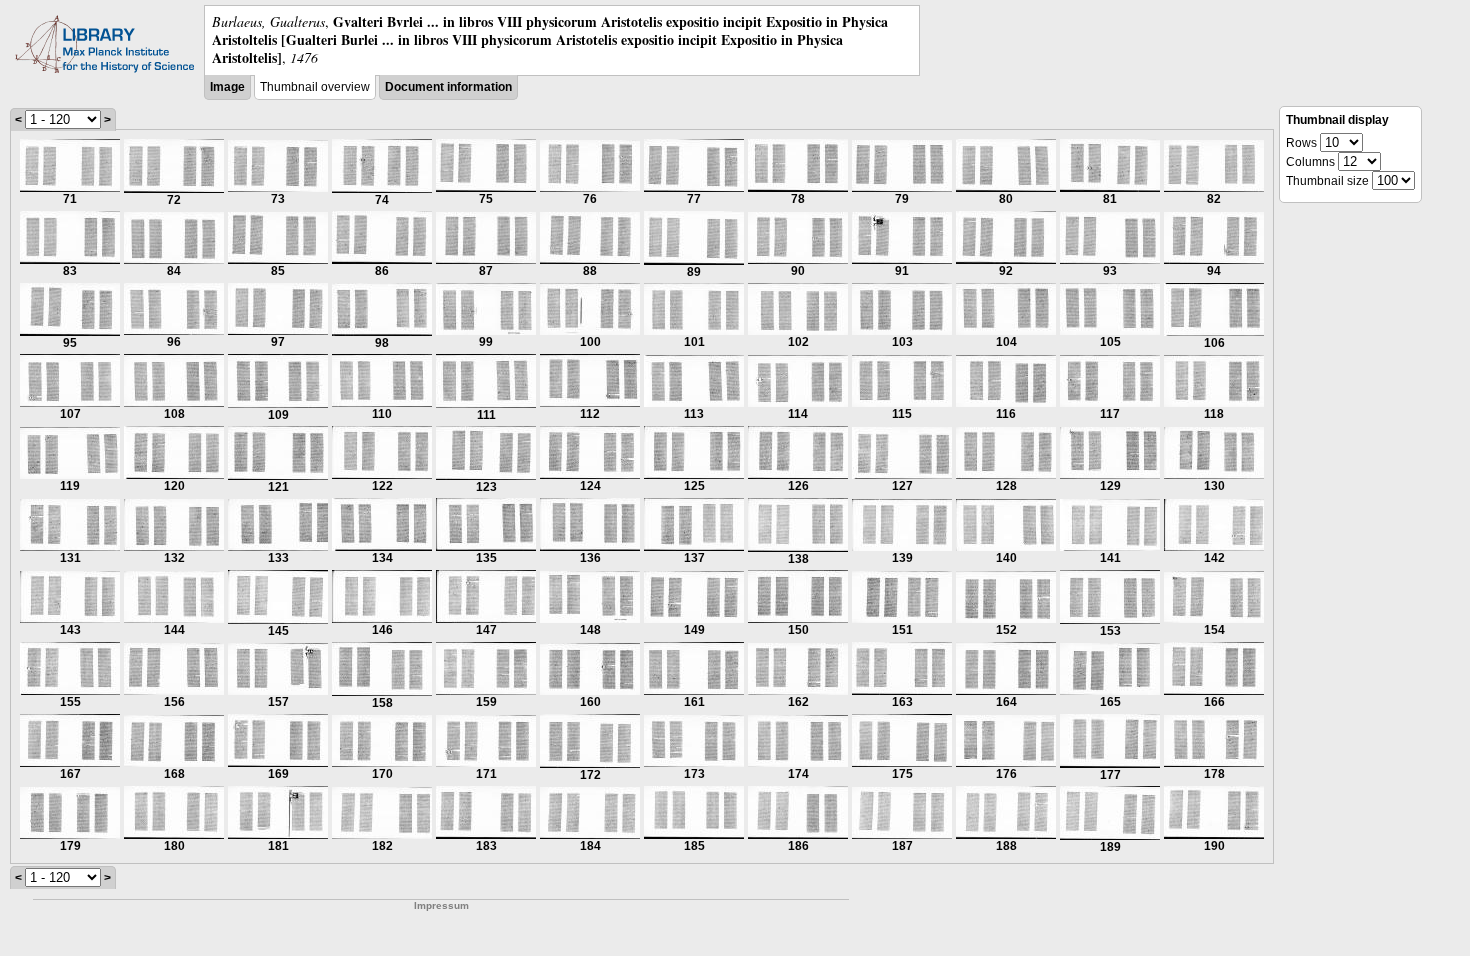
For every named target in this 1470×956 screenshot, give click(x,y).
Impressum (441, 905)
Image (227, 87)
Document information (448, 87)
